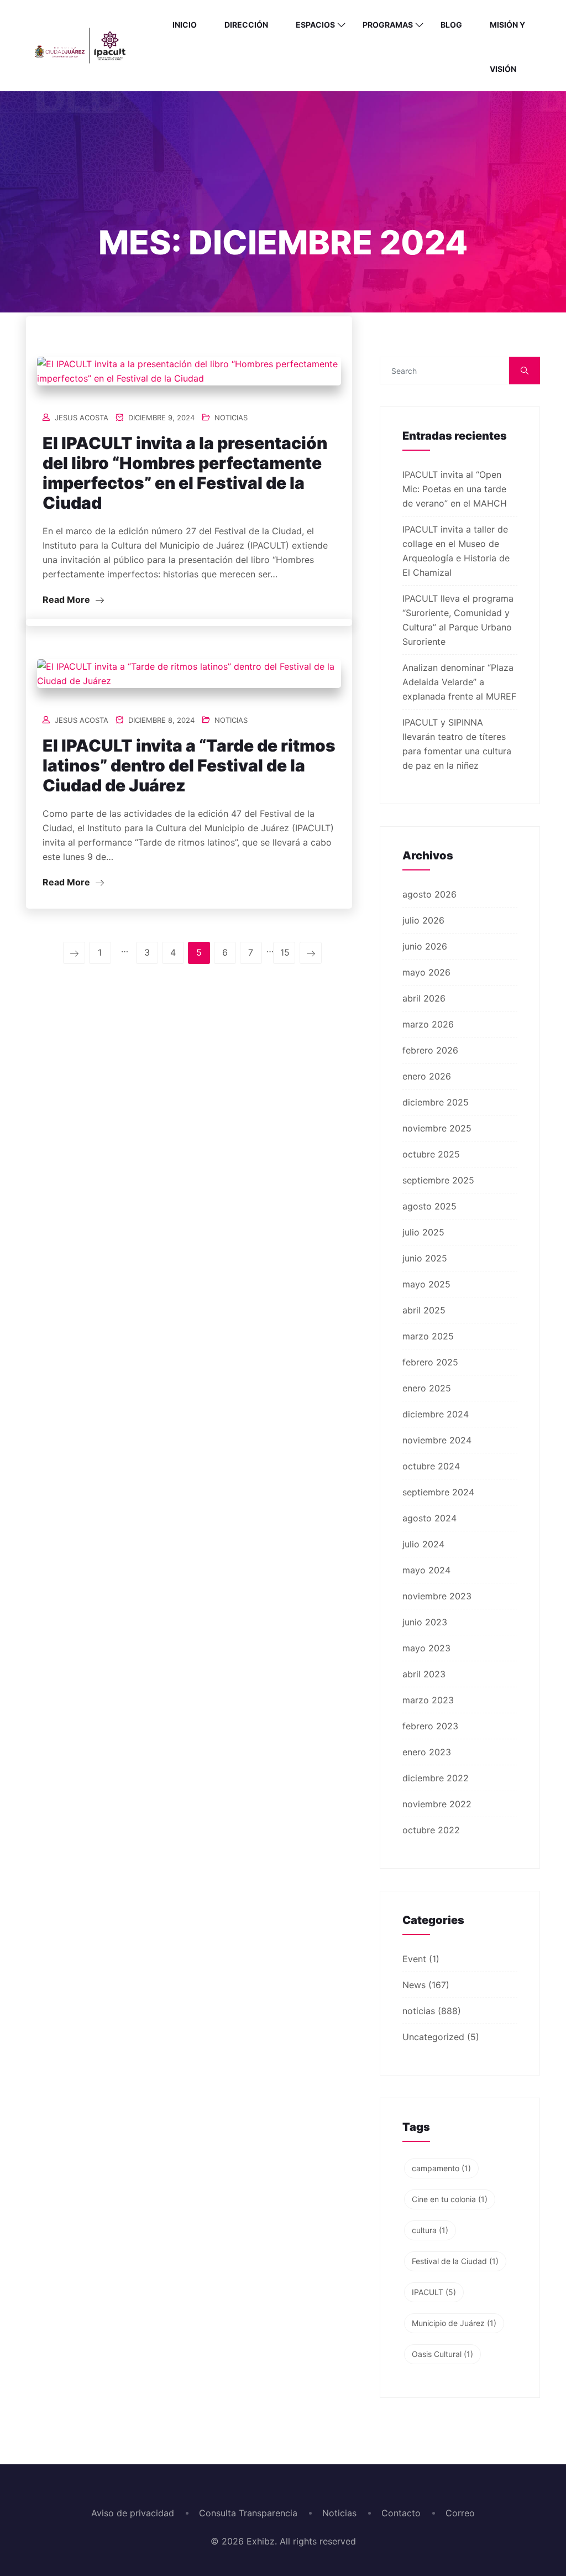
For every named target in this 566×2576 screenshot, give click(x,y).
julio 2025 (423, 1232)
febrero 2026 (430, 1050)
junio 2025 (425, 1258)
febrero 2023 (430, 1726)
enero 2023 (427, 1752)
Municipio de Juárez (454, 2323)
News (414, 1985)
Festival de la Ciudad (455, 2261)
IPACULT (434, 2292)
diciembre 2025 (436, 1102)
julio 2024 (423, 1544)
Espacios (315, 25)
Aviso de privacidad (133, 2513)
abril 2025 (424, 1310)
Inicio (185, 25)
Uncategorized (433, 2037)
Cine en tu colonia (450, 2199)
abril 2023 (424, 1674)
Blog (451, 25)
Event (414, 1959)
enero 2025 (427, 1388)
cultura (430, 2230)
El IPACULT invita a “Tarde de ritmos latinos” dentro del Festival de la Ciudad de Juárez (189, 765)
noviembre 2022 (437, 1804)
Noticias (339, 2513)
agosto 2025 (429, 1206)
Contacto (401, 2513)
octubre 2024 (431, 1466)
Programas (388, 25)
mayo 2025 (426, 1284)
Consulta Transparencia (248, 2513)
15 (285, 952)
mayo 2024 (426, 1570)
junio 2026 (425, 946)
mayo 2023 (426, 1648)
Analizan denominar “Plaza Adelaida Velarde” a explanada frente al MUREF (459, 682)
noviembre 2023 (437, 1596)
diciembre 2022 (436, 1778)
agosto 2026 (429, 894)
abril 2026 (424, 998)
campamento (441, 2168)
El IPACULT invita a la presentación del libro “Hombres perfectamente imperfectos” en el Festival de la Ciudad (185, 473)
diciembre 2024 (436, 1414)
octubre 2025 (431, 1154)
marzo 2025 (428, 1336)
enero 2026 (427, 1076)
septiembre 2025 (438, 1180)
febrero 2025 (430, 1362)
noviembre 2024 (437, 1440)
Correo (460, 2513)
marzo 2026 (428, 1024)
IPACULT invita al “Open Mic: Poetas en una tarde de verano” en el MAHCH (455, 489)
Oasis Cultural (442, 2354)
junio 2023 (425, 1622)
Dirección (246, 25)
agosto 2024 (429, 1518)
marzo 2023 (428, 1700)
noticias (231, 418)
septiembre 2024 (438, 1492)
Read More (67, 599)
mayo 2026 (426, 972)
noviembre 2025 (437, 1128)
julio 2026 (423, 920)
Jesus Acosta (82, 418)
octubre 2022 (431, 1830)
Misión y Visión (507, 47)
